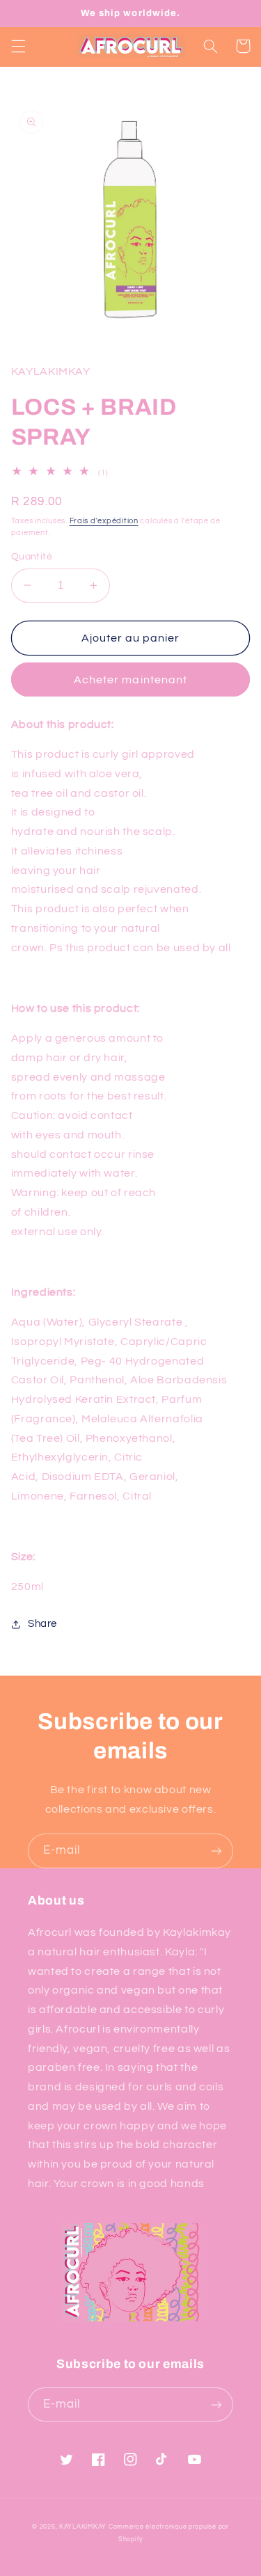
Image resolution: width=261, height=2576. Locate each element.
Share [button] (42, 1624)
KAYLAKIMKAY (83, 2527)
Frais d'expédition (104, 521)
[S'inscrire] (216, 1851)
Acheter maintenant (130, 680)
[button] (18, 46)
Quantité (32, 557)
